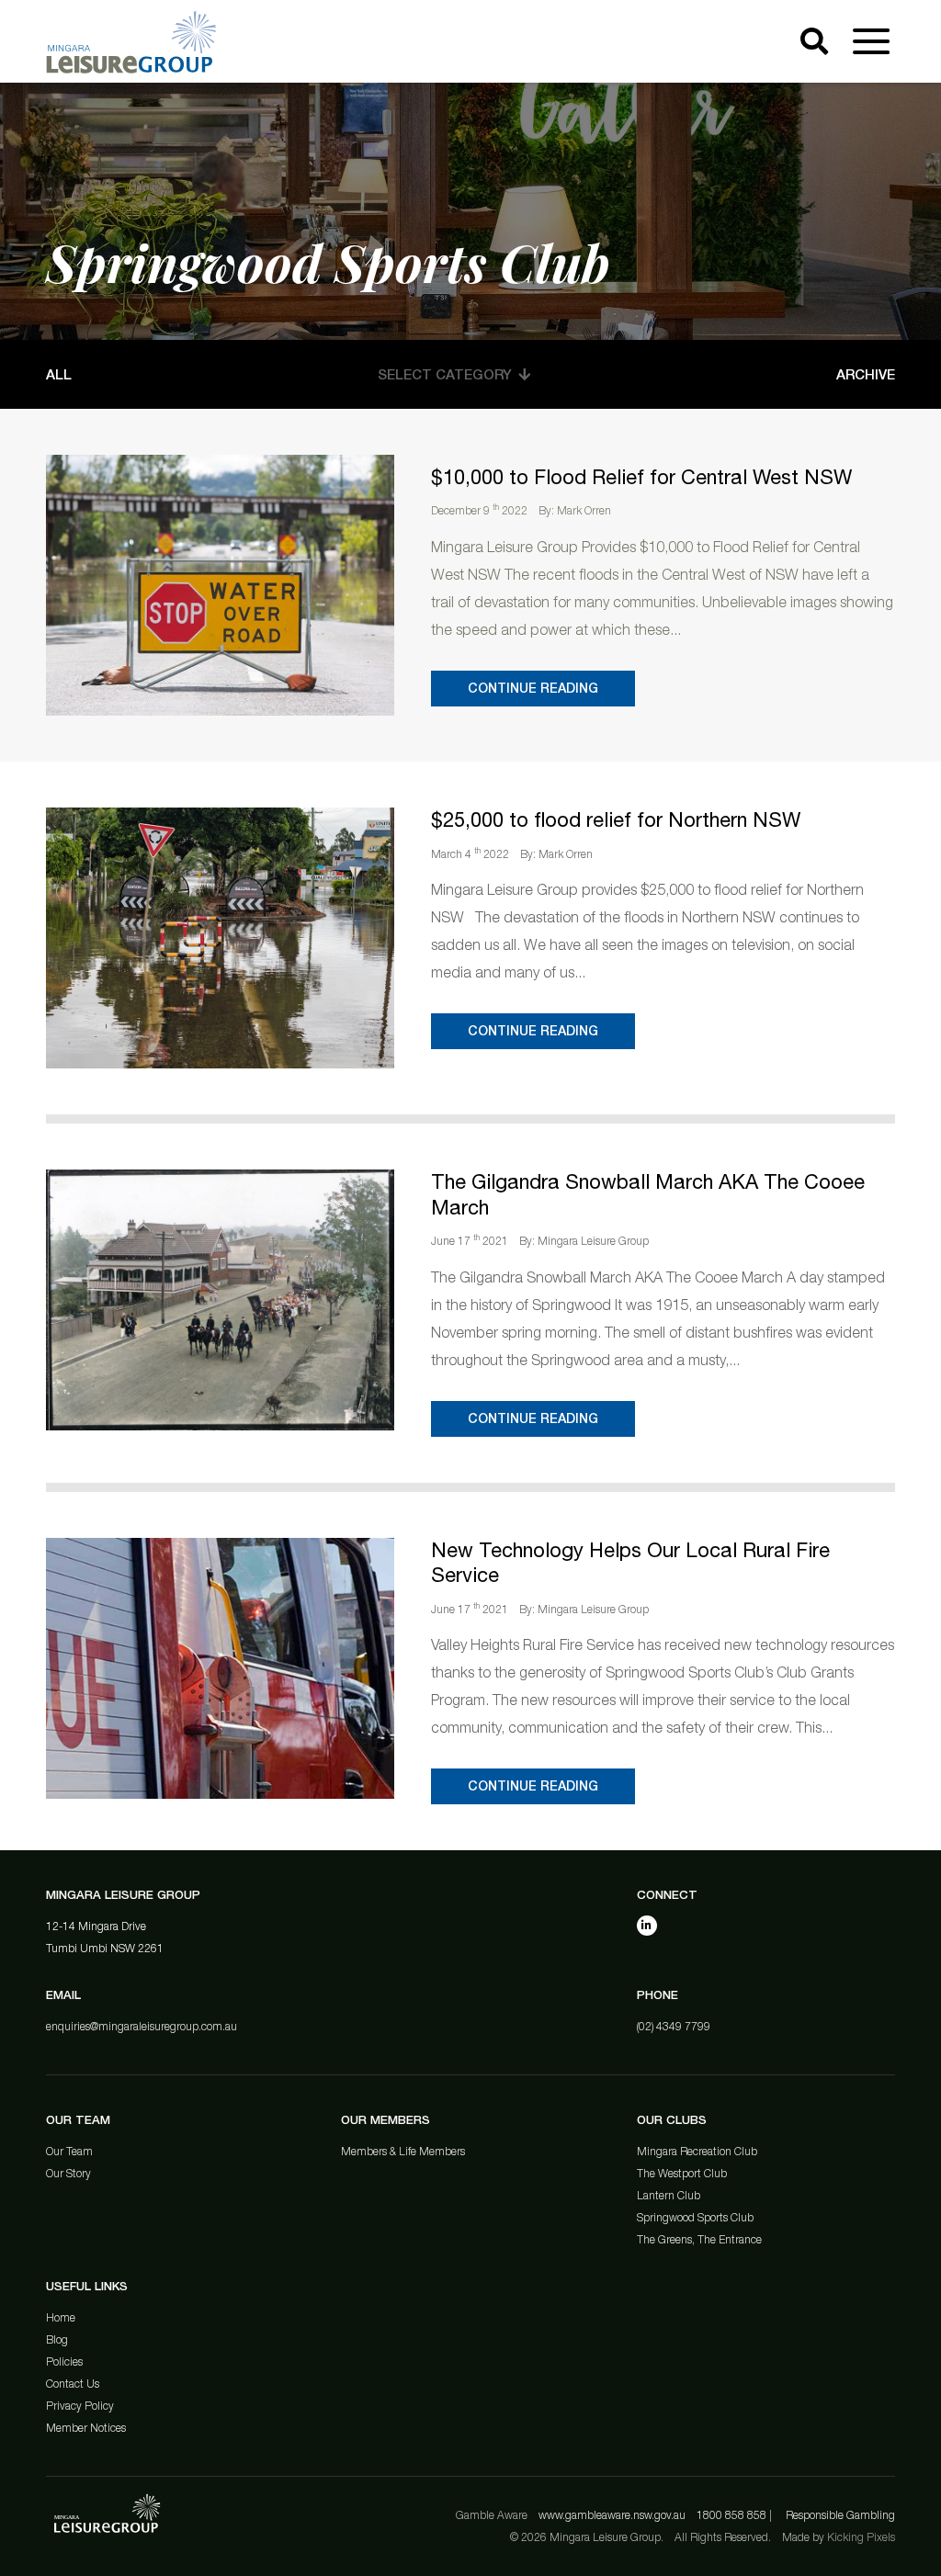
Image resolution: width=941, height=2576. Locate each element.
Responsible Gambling (840, 2515)
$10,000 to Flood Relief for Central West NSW (641, 477)
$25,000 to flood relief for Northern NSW (616, 819)
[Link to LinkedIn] (647, 1926)
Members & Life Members (403, 2151)
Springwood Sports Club (695, 2217)
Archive (866, 374)
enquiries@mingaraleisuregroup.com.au (142, 2026)
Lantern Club (669, 2195)
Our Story (68, 2173)
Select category (445, 374)
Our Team (69, 2151)
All (59, 374)
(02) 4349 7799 (674, 2026)
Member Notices (86, 2428)
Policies (64, 2361)
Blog (57, 2339)
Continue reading (533, 688)
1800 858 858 (731, 2515)
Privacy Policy (80, 2406)
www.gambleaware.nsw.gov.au (612, 2515)
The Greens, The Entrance (699, 2239)
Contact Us (73, 2384)
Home (61, 2317)
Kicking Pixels (861, 2537)
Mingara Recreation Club (697, 2151)
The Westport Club (682, 2173)
